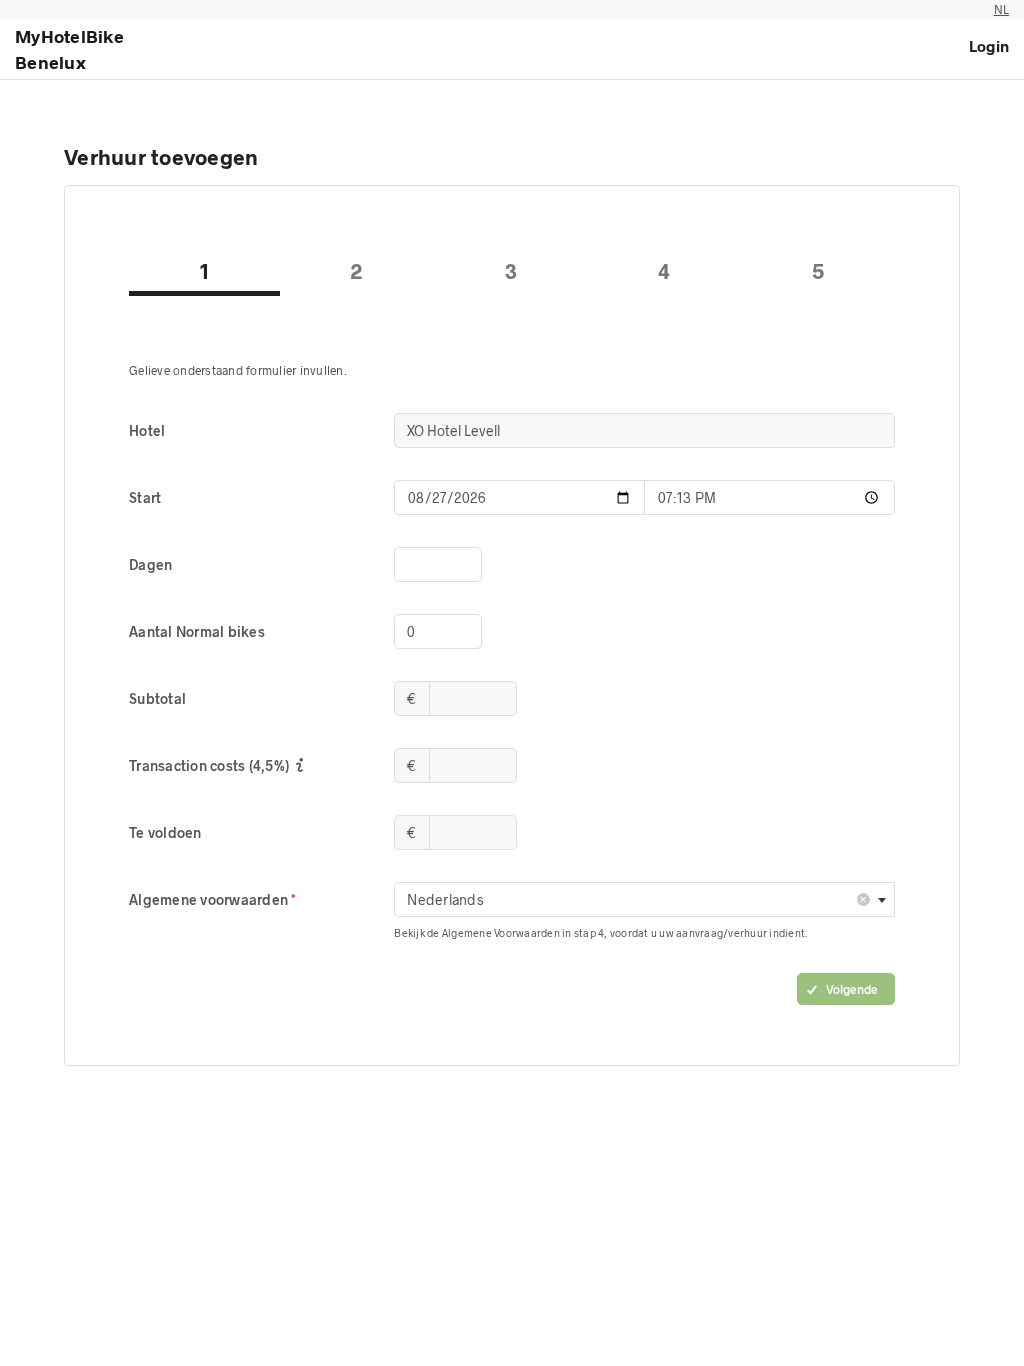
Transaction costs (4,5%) (210, 765)
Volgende (852, 989)
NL (1002, 9)
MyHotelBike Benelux (69, 49)
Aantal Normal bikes (197, 631)
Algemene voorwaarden (210, 899)
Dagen (150, 564)
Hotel (147, 430)
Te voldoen (165, 832)
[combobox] (644, 899)
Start (145, 497)
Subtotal (157, 698)
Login (989, 46)
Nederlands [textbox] (637, 898)
